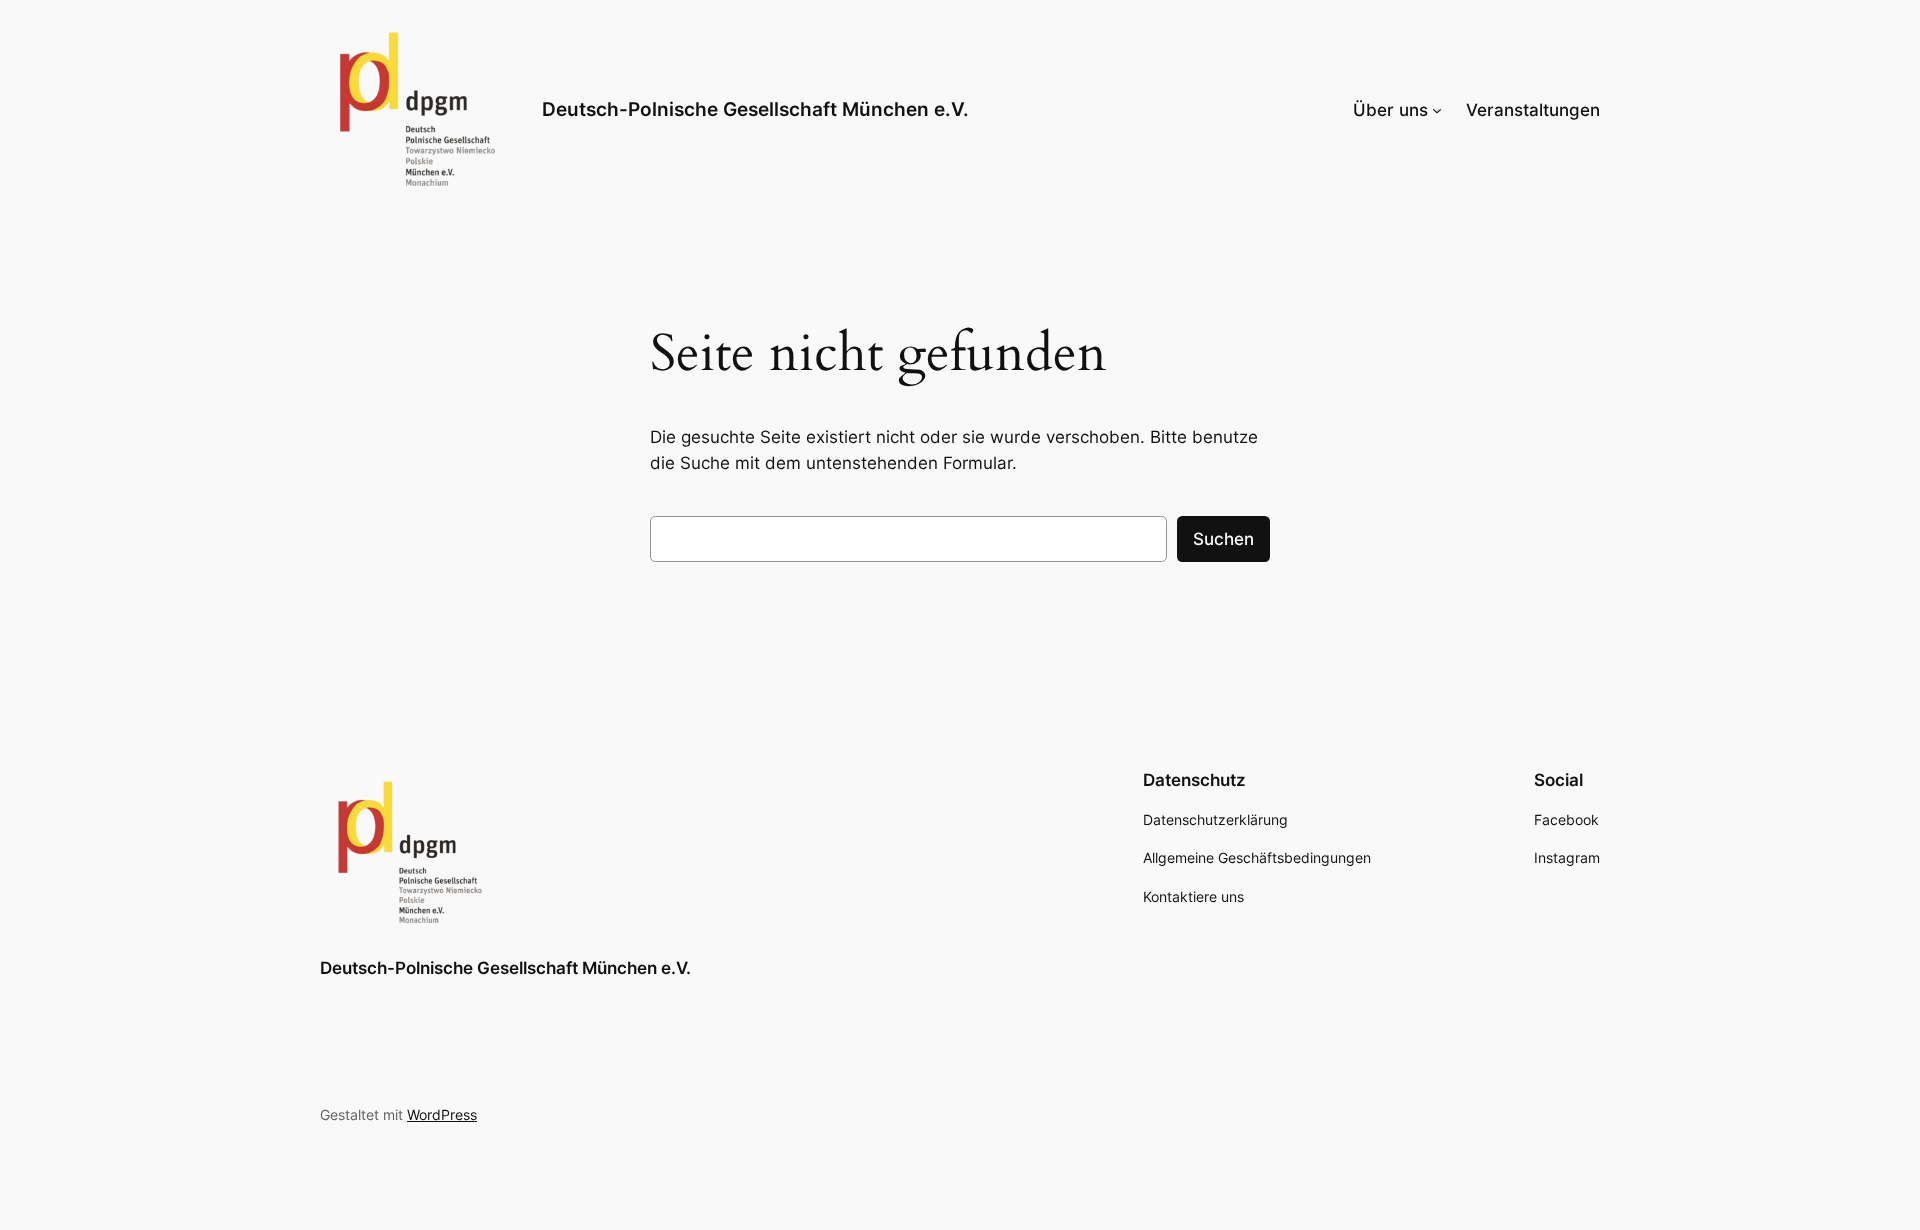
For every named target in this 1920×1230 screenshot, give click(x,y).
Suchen (1223, 539)
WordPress (442, 1114)
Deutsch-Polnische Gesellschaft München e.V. (755, 109)
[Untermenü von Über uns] (1437, 110)
